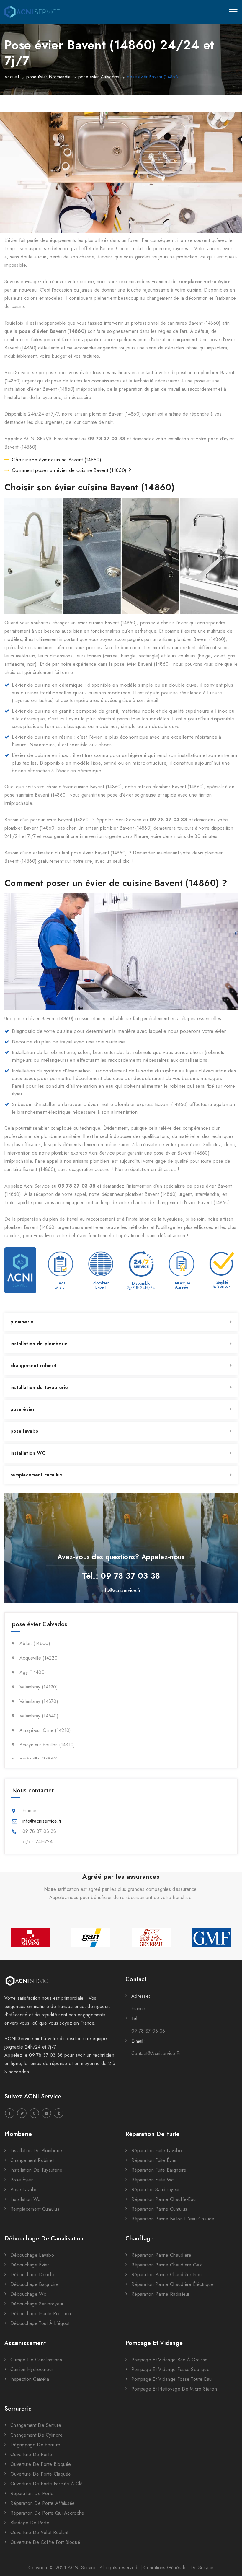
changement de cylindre (37, 2435)
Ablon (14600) (35, 1643)
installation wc (25, 2199)
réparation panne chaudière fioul (167, 2275)
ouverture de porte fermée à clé (46, 2484)
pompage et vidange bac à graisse (170, 2360)
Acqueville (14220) (39, 1658)
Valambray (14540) (39, 1716)
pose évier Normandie (48, 77)
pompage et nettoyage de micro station (174, 2389)
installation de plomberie (39, 1344)
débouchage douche (33, 2275)
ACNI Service (82, 2568)
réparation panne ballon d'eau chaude (173, 2219)
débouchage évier (30, 2265)
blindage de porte (30, 2523)
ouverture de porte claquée (41, 2474)
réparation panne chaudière (161, 2255)
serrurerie (18, 2409)
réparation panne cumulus (159, 2209)
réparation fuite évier (154, 2160)
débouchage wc (28, 2294)
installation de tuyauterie (39, 1387)
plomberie (22, 1322)
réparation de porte (32, 2493)
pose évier (23, 1409)
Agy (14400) (33, 1672)
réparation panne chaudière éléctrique (172, 2284)
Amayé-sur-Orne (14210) (45, 1730)
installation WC (28, 1453)
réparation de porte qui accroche (47, 2513)
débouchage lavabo (32, 2255)
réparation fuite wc (153, 2180)
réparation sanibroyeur (156, 2190)
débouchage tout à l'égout (40, 2323)
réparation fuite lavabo (157, 2151)
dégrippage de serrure (35, 2445)
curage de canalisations (36, 2360)
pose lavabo (24, 1431)
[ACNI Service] (32, 12)
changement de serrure (36, 2425)
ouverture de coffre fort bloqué (45, 2542)
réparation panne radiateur (161, 2294)
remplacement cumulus (36, 1475)
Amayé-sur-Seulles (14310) (47, 1745)
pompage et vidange (154, 2343)
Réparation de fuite (153, 2134)
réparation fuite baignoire (159, 2170)
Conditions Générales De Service (178, 2568)
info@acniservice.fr (121, 1590)
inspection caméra (30, 2379)
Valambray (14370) (39, 1701)
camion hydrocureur (32, 2369)
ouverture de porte (31, 2454)
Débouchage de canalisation (44, 2239)
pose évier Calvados (99, 77)
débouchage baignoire (35, 2284)
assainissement (25, 2343)
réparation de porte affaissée (43, 2503)
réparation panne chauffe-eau (163, 2199)
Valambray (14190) (39, 1687)
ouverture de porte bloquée (41, 2464)
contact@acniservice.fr (156, 2053)
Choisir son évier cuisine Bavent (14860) (57, 460)
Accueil (12, 77)
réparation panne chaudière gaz (167, 2265)
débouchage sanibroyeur (37, 2304)
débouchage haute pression (41, 2314)
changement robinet (33, 1366)
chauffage (140, 2239)
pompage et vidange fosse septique (170, 2369)
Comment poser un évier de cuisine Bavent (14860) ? (71, 470)
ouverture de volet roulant (39, 2532)
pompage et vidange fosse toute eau (171, 2379)
